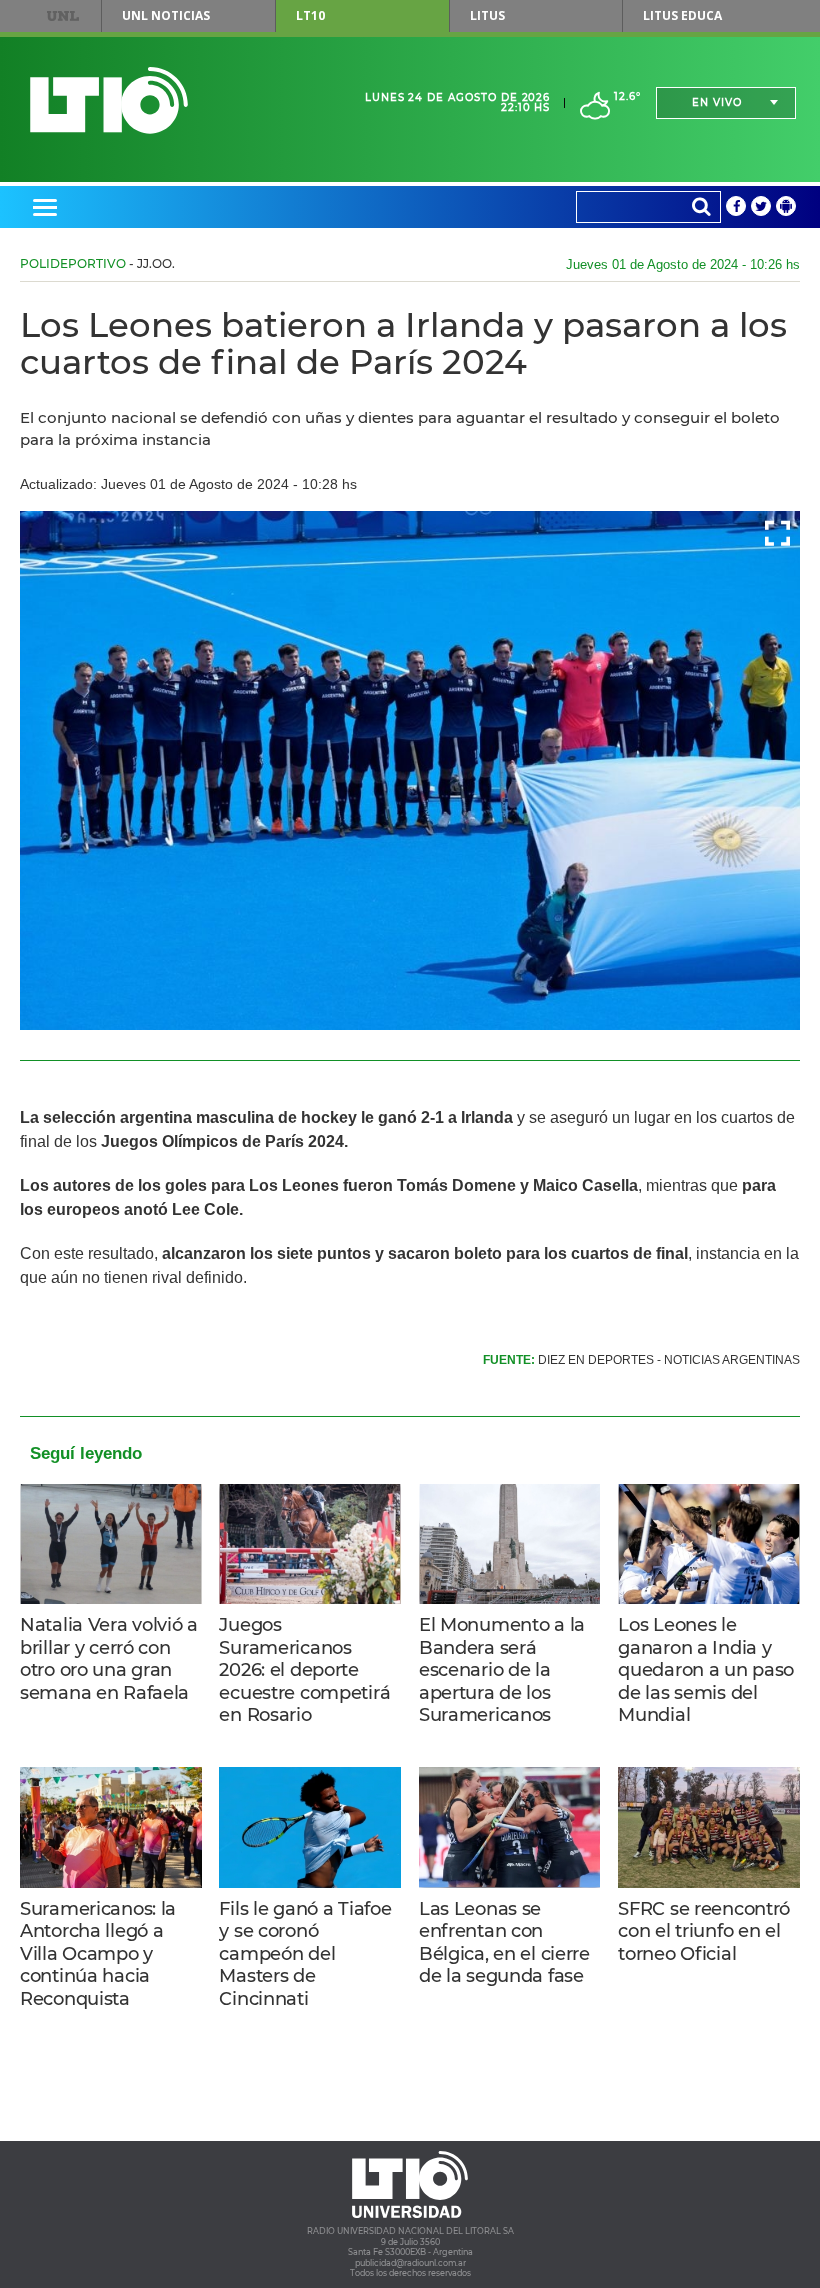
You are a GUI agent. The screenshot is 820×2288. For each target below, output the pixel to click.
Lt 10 (109, 100)
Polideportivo (73, 263)
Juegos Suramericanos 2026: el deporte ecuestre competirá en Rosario (304, 1670)
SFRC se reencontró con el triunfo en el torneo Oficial (704, 1931)
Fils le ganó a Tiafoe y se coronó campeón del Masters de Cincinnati (305, 1954)
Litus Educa (682, 15)
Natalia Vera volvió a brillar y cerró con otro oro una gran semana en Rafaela (109, 1659)
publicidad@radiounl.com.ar (410, 2263)
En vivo (717, 102)
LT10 (310, 15)
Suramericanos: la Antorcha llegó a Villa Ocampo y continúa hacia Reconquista (98, 1954)
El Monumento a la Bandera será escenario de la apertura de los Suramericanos (502, 1670)
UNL (62, 16)
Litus (487, 15)
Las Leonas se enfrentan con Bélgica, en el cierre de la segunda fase (504, 1943)
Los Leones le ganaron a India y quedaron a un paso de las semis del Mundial (706, 1670)
